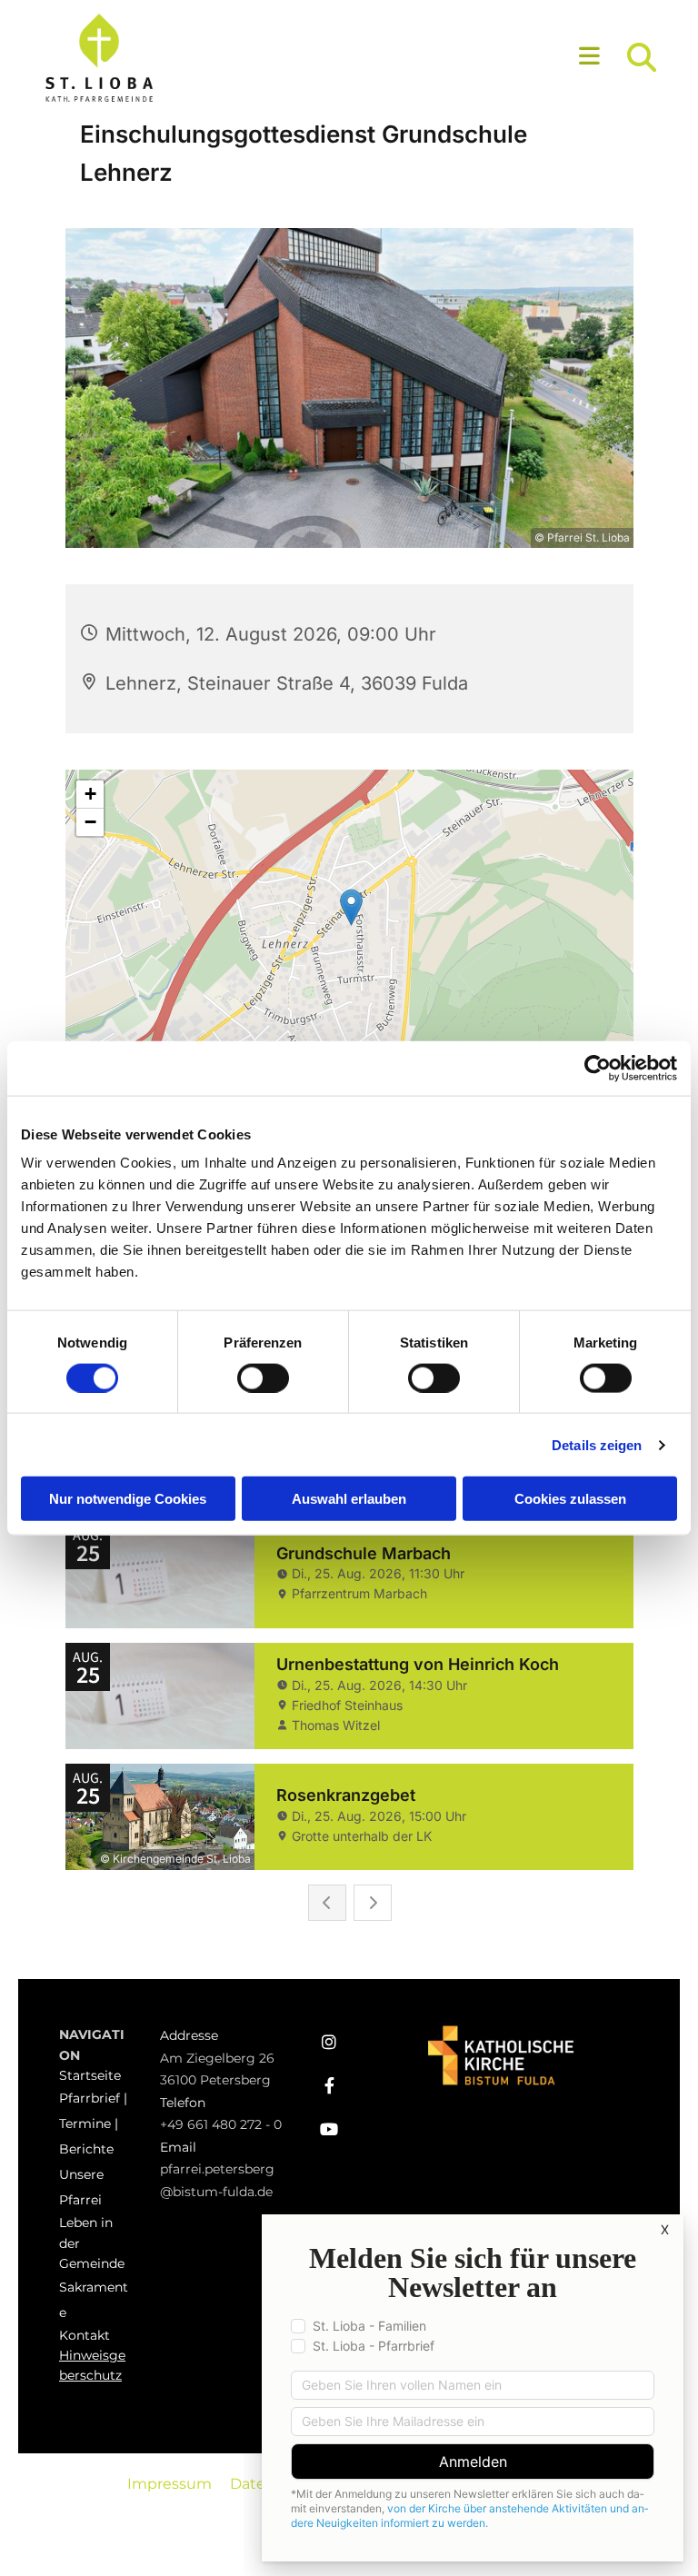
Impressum (170, 2484)
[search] (642, 57)
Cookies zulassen (570, 1499)
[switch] (263, 1378)
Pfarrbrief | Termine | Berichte (93, 2123)
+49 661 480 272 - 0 (221, 2124)
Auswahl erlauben (349, 1499)
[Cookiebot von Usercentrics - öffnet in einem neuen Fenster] (598, 1068)
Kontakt (85, 2335)
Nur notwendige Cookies (128, 1499)
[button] (429, 58)
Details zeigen (597, 1444)
